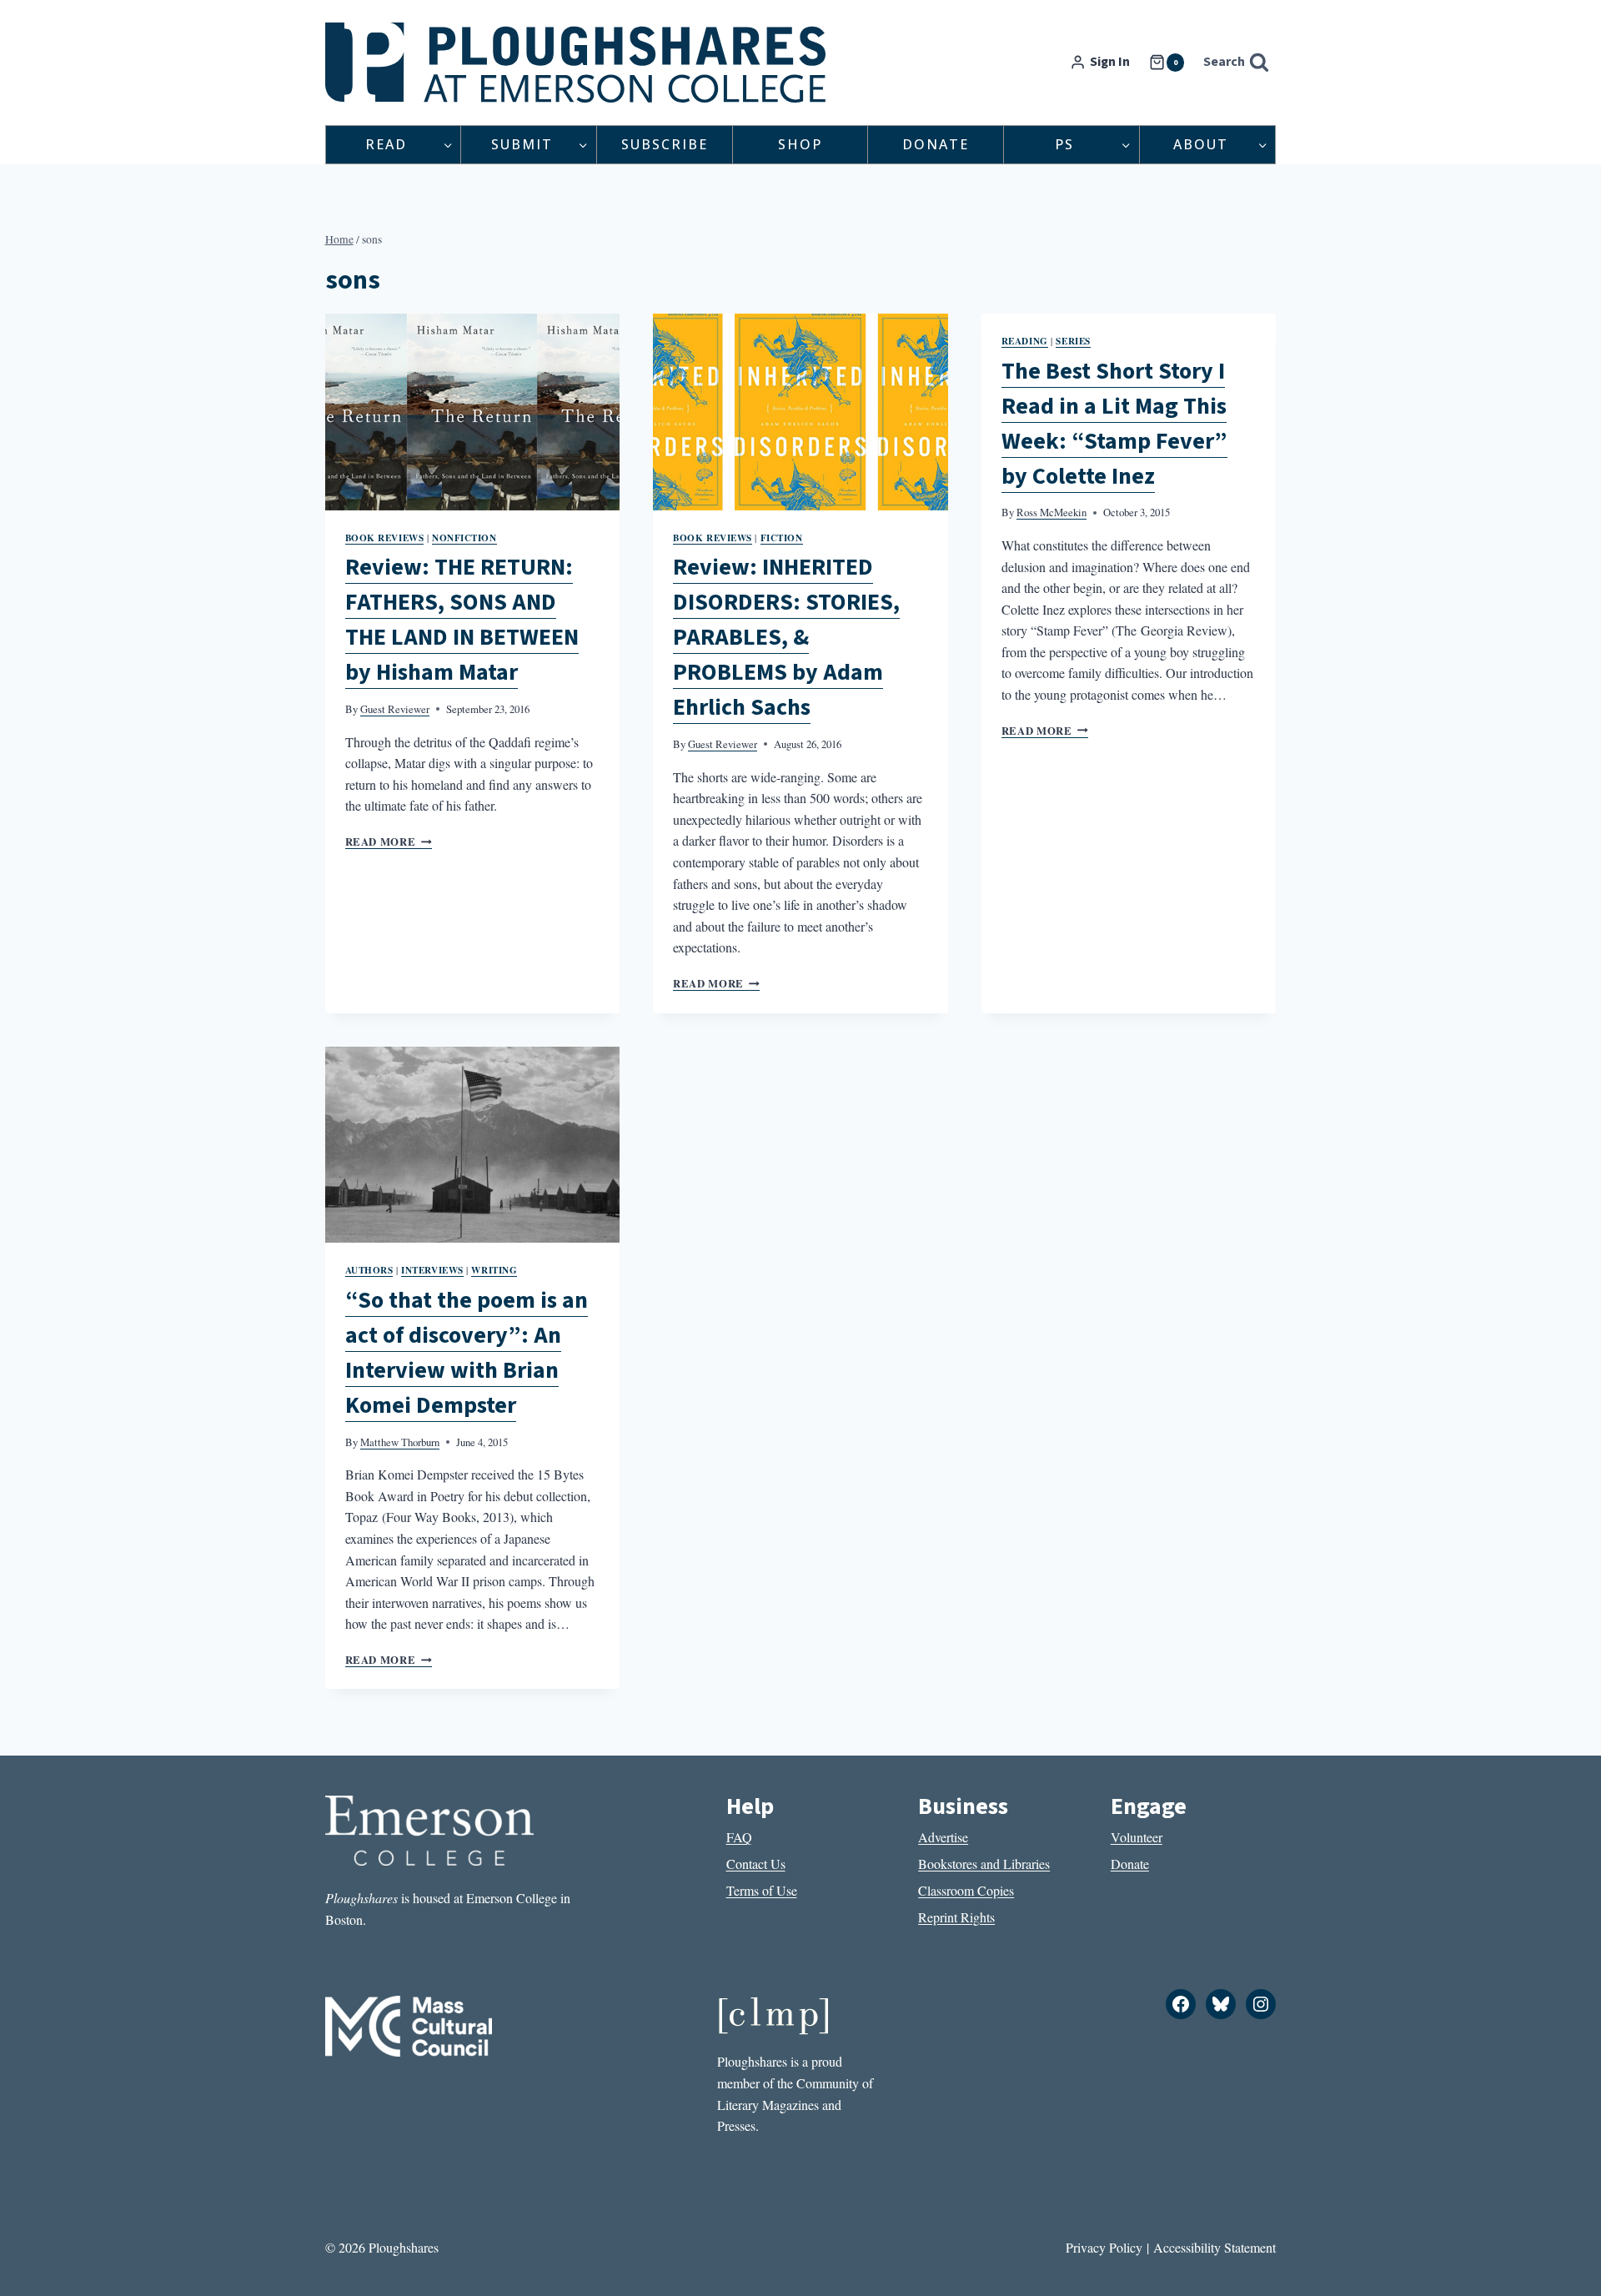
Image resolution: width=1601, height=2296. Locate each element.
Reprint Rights (956, 1917)
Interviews (432, 1270)
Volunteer (1137, 1837)
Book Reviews (385, 538)
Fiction (782, 538)
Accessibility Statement (1215, 2247)
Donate (936, 144)
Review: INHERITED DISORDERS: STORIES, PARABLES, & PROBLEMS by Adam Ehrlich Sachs (786, 637)
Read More (389, 842)
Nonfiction (464, 538)
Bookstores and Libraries (984, 1864)
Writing (494, 1270)
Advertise (943, 1837)
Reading (1025, 341)
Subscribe (665, 144)
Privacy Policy (1104, 2247)
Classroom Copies (966, 1890)
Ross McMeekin (1051, 512)
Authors (369, 1270)
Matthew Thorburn (400, 1442)
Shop (800, 144)
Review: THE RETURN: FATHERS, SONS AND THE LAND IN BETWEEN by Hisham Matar (462, 620)
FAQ (739, 1837)
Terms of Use (762, 1890)
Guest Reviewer (395, 709)
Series (1073, 341)
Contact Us (756, 1864)
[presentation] (473, 412)
